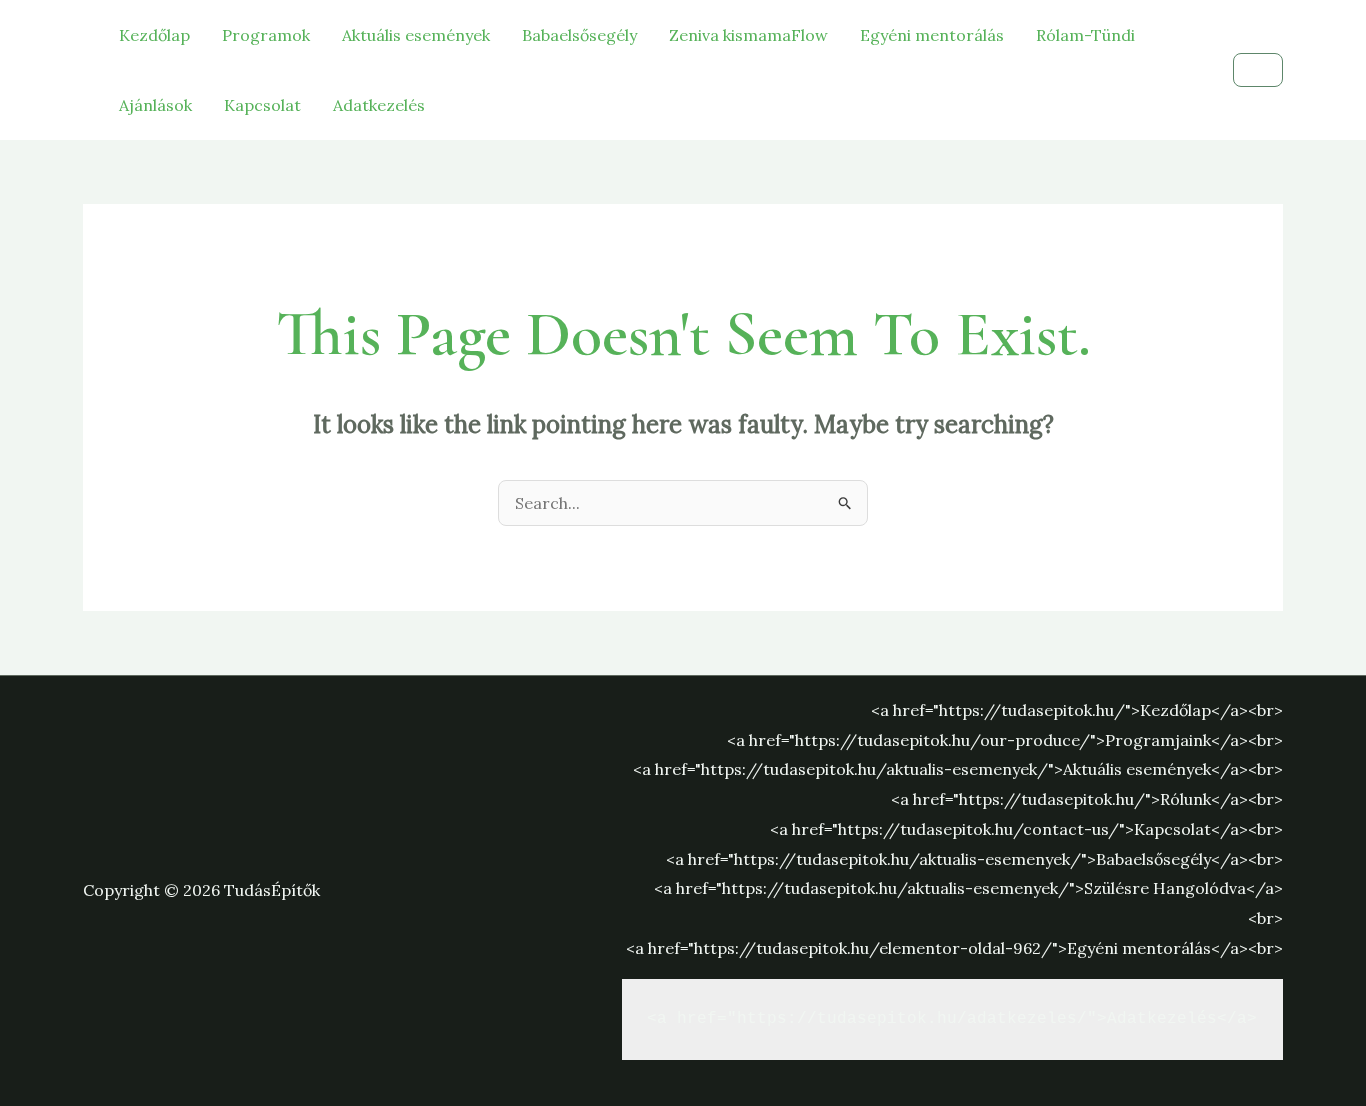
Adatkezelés (379, 105)
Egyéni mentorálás (932, 35)
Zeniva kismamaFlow (748, 35)
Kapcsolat (262, 105)
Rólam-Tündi (1085, 35)
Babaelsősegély (579, 35)
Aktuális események (416, 35)
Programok (266, 35)
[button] (1258, 70)
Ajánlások (155, 105)
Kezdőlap (154, 35)
